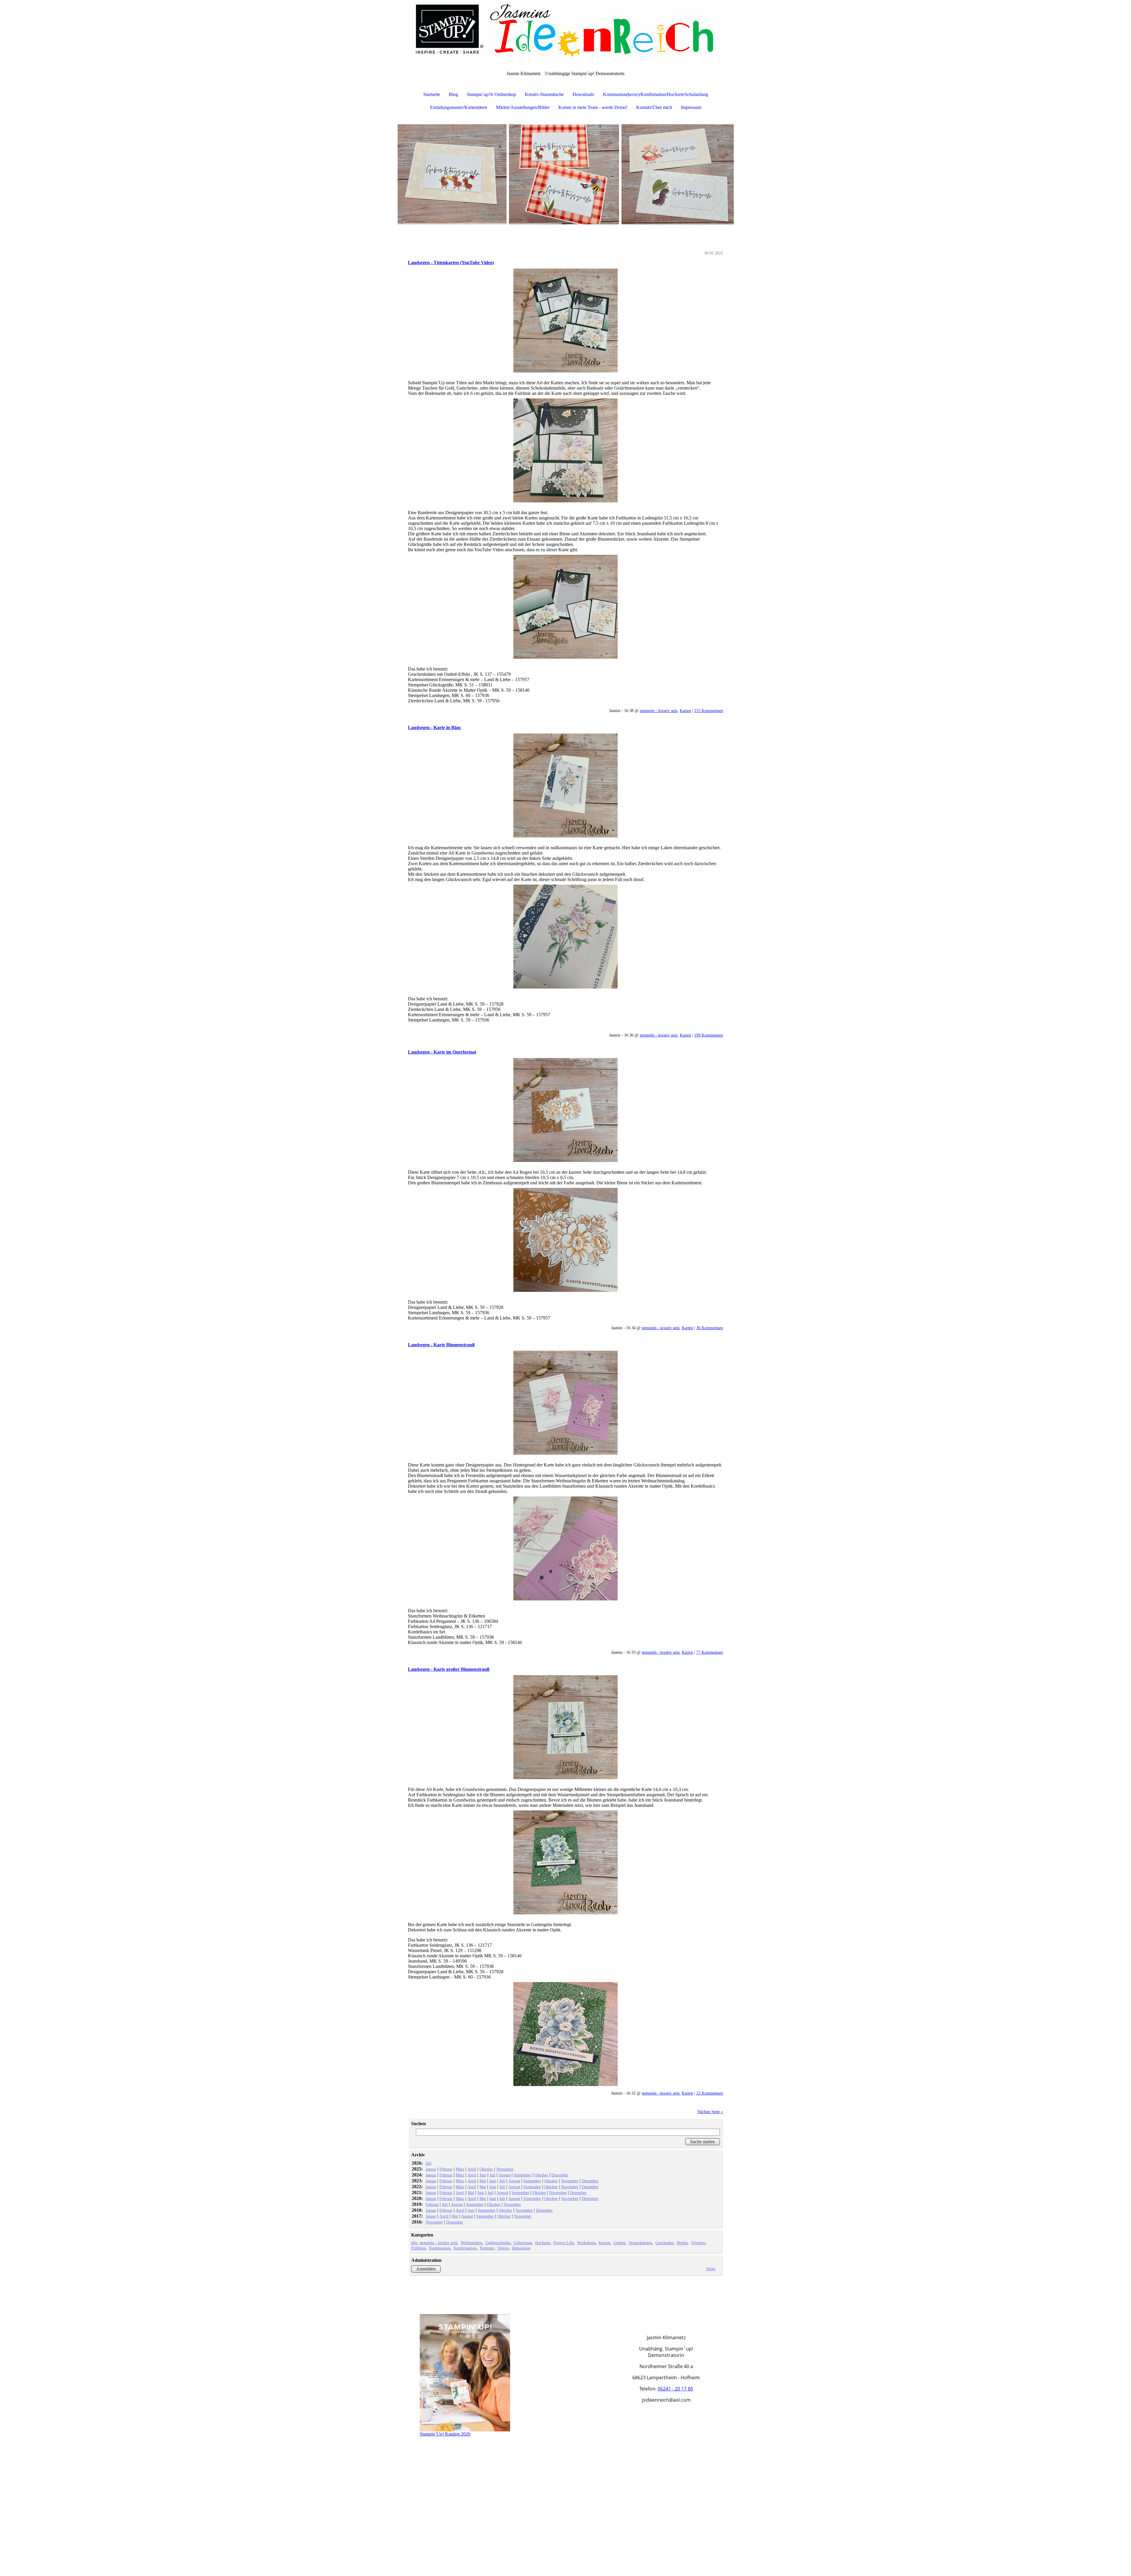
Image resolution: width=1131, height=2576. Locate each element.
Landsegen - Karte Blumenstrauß (441, 1345)
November (505, 2169)
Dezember (560, 2175)
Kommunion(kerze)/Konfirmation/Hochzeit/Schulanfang (655, 94)
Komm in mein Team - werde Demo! (593, 107)
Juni (483, 2175)
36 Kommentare (710, 1328)
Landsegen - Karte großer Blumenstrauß (449, 1669)
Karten (685, 711)
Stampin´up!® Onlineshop (491, 94)
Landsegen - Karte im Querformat (442, 1052)
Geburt (619, 2243)
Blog (453, 94)
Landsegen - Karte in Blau (434, 727)
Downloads (583, 94)
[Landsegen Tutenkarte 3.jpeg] (565, 607)
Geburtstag (523, 2243)
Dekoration (521, 2248)
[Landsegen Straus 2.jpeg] (565, 1548)
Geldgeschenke (498, 2243)
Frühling (418, 2248)
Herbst (682, 2243)
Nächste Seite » (710, 2112)
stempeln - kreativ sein (659, 711)
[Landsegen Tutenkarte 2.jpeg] (565, 450)
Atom (711, 2269)
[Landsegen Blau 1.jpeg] (565, 785)
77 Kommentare (710, 1652)
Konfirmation (465, 2248)
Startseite (432, 94)
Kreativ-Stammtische (544, 94)
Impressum (691, 107)
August (505, 2175)
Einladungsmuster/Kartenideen (459, 107)
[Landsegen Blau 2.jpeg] (565, 937)
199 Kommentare (709, 1035)
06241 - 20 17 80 (675, 2389)
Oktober (486, 2169)
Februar (446, 2169)
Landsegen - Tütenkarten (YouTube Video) (451, 263)
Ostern (503, 2248)
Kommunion (440, 2248)
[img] (565, 29)
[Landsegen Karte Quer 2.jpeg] (565, 1240)
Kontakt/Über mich (654, 107)
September (522, 2175)
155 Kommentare (709, 711)
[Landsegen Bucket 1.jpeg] (565, 1727)
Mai (483, 2181)
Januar (431, 2169)
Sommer (487, 2248)
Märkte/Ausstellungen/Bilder (523, 107)
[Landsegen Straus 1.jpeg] (565, 1403)
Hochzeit (543, 2243)
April (472, 2169)
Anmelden (426, 2269)
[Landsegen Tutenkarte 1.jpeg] (565, 321)
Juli (429, 2163)
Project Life (563, 2243)
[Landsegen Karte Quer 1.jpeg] (565, 1110)
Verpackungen (640, 2243)
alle (414, 2243)
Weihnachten (471, 2243)
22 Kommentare (710, 2093)
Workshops (586, 2243)
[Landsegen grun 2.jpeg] (565, 2034)
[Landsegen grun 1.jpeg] (565, 1862)
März (460, 2169)
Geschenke (664, 2243)
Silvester (698, 2243)
